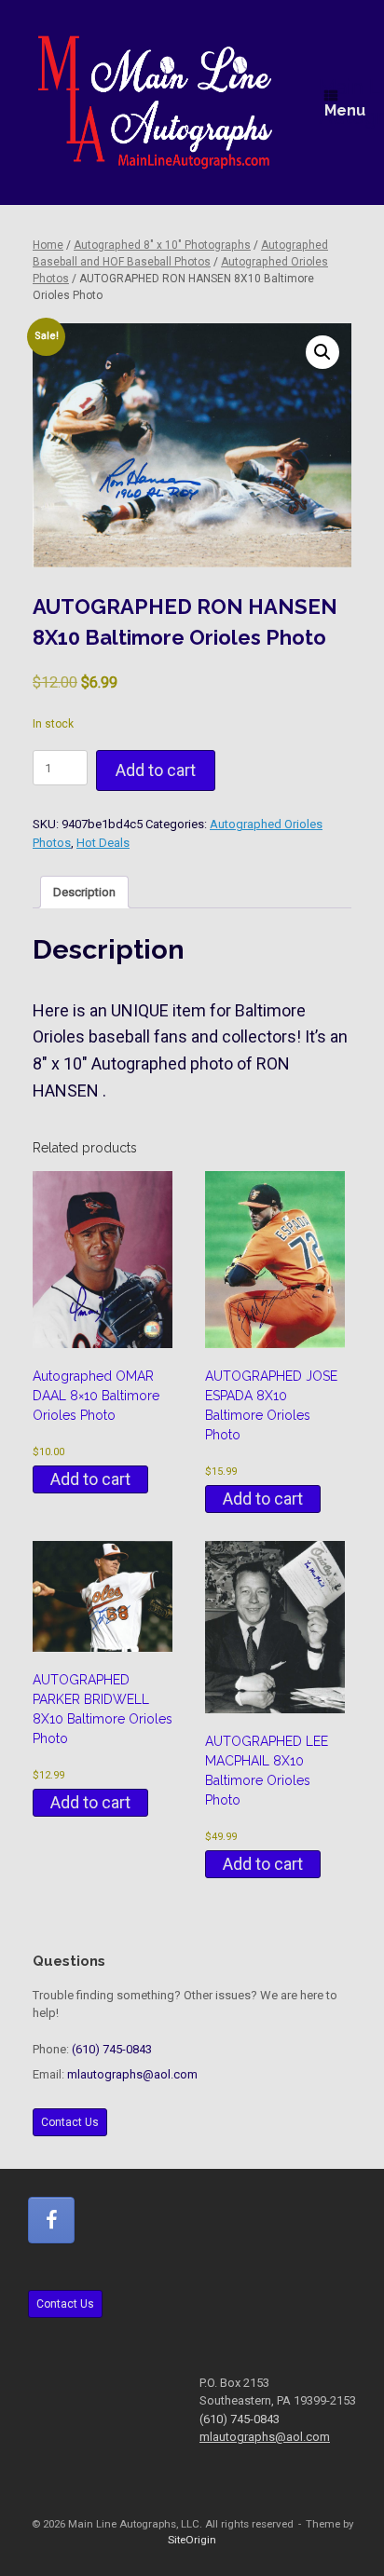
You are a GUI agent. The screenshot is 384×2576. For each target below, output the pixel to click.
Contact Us (70, 2122)
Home (48, 245)
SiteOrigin (192, 2540)
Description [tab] (84, 892)
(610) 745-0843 (112, 2049)
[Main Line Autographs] (155, 102)
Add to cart (156, 770)
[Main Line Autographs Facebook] (51, 2220)
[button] (322, 352)
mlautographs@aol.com (132, 2074)
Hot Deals (103, 843)
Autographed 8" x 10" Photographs (162, 245)
